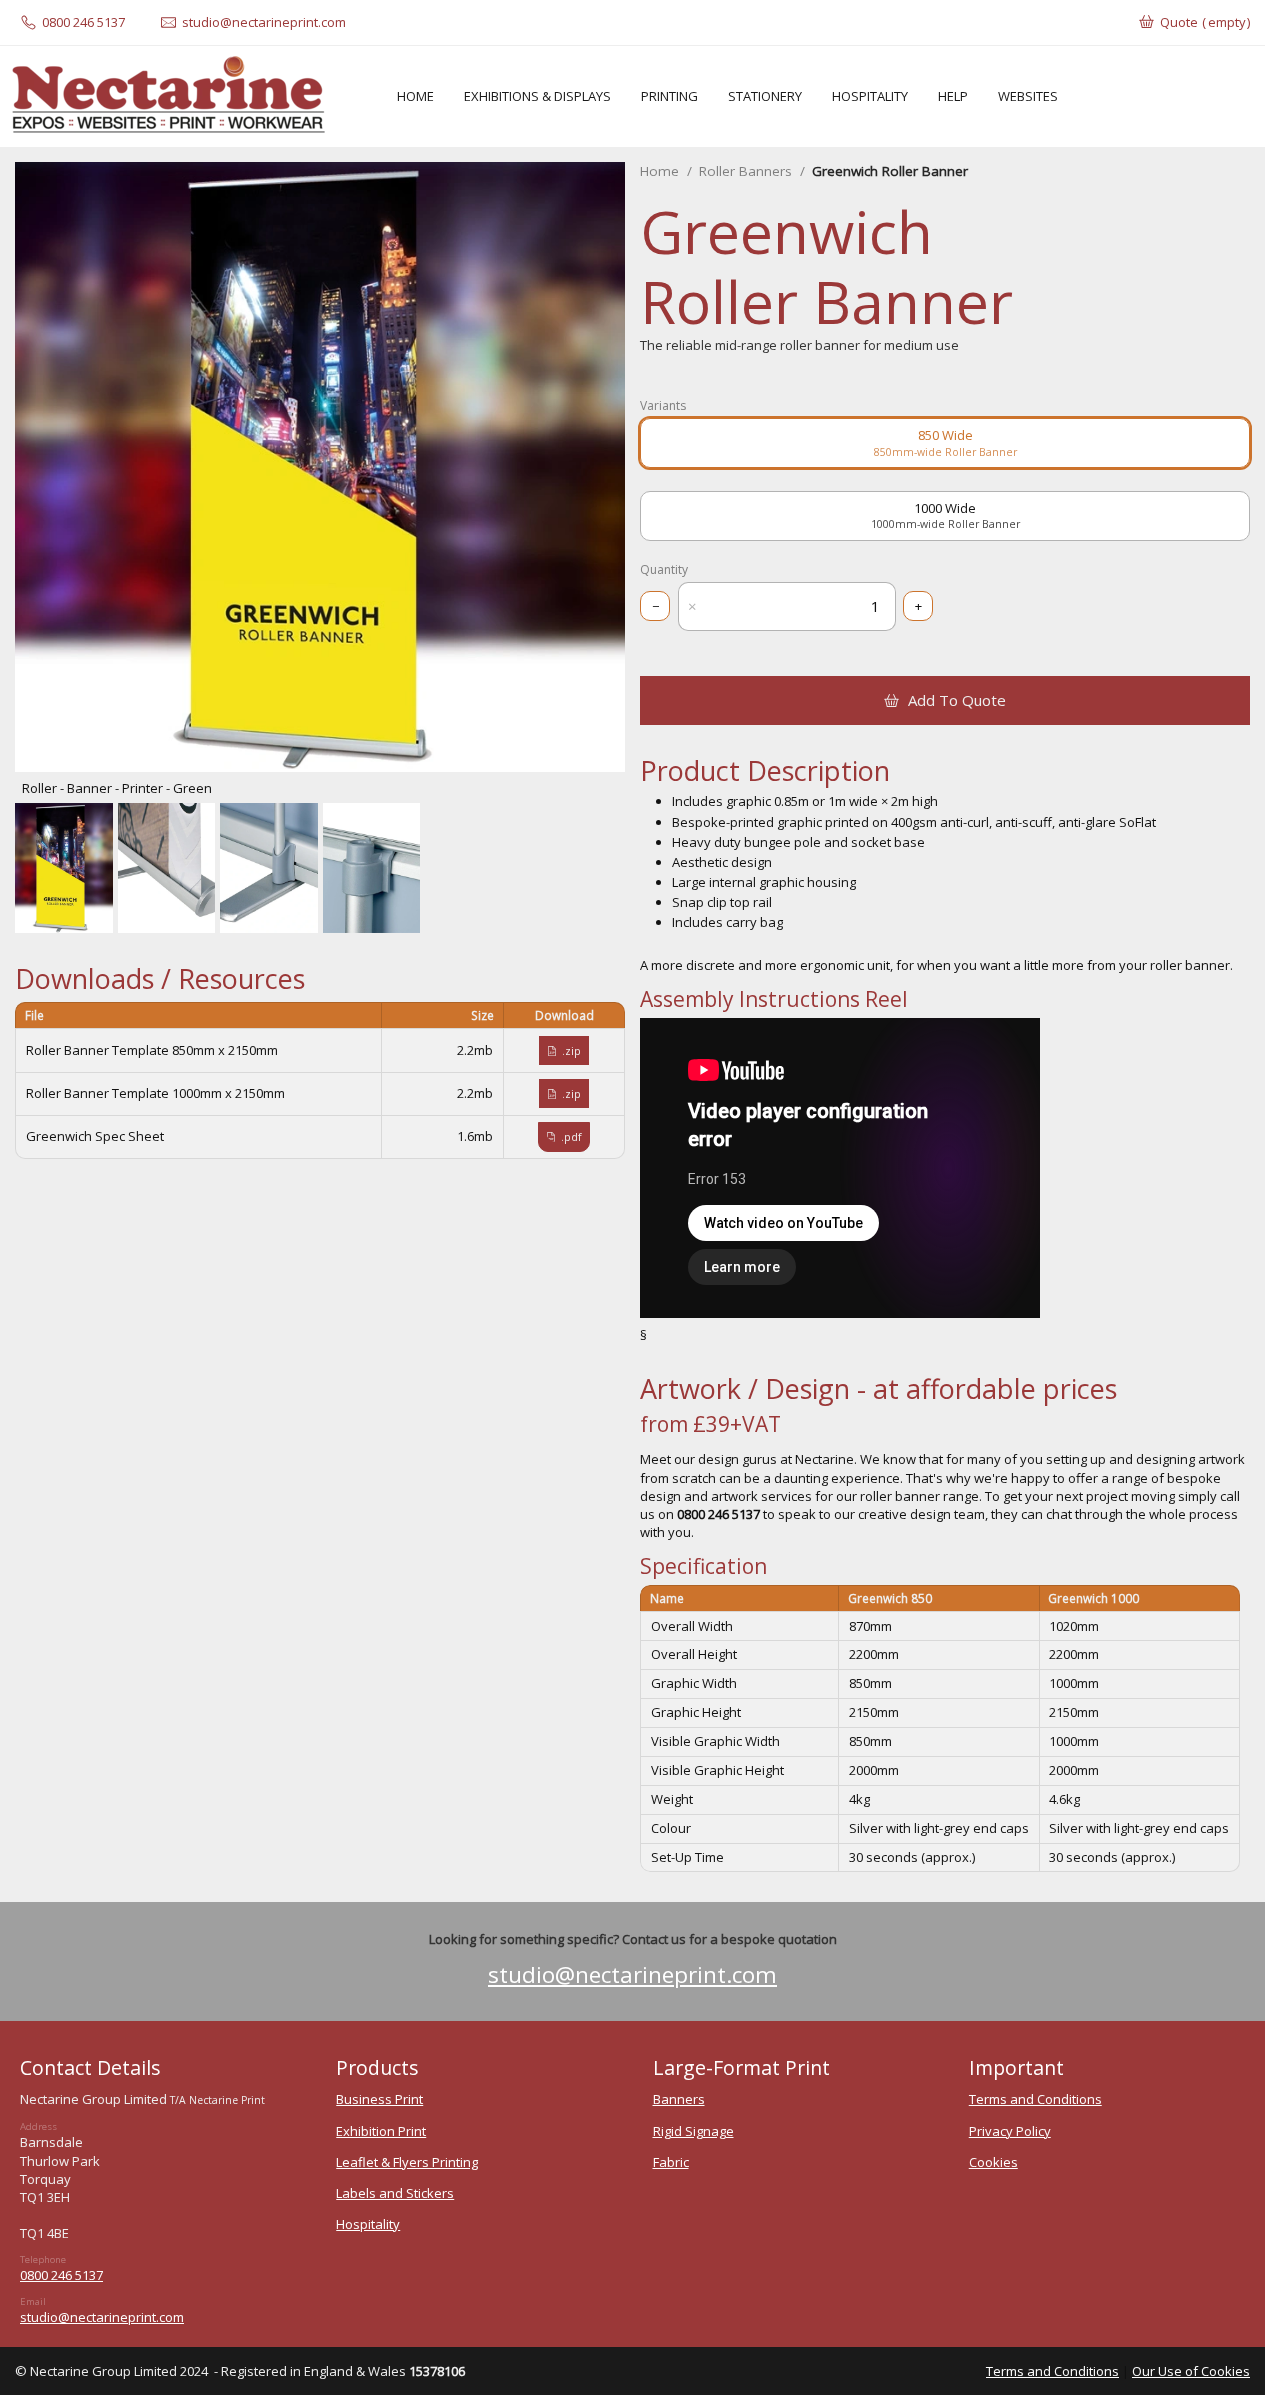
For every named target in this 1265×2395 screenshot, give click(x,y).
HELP (953, 96)
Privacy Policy (1010, 2131)
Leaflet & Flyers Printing (407, 2162)
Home (659, 171)
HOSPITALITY (870, 96)
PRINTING (669, 96)
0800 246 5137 (61, 2275)
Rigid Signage (693, 2131)
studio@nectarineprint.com (632, 1974)
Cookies (993, 2162)
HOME (415, 96)
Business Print (379, 2099)
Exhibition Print (381, 2131)
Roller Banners (745, 171)
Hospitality (368, 2224)
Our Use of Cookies (1191, 2371)
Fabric (671, 2162)
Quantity (664, 570)
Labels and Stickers (395, 2193)
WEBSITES (1028, 96)
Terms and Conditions (1035, 2099)
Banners (679, 2099)
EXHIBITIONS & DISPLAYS (537, 96)
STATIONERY (765, 96)
